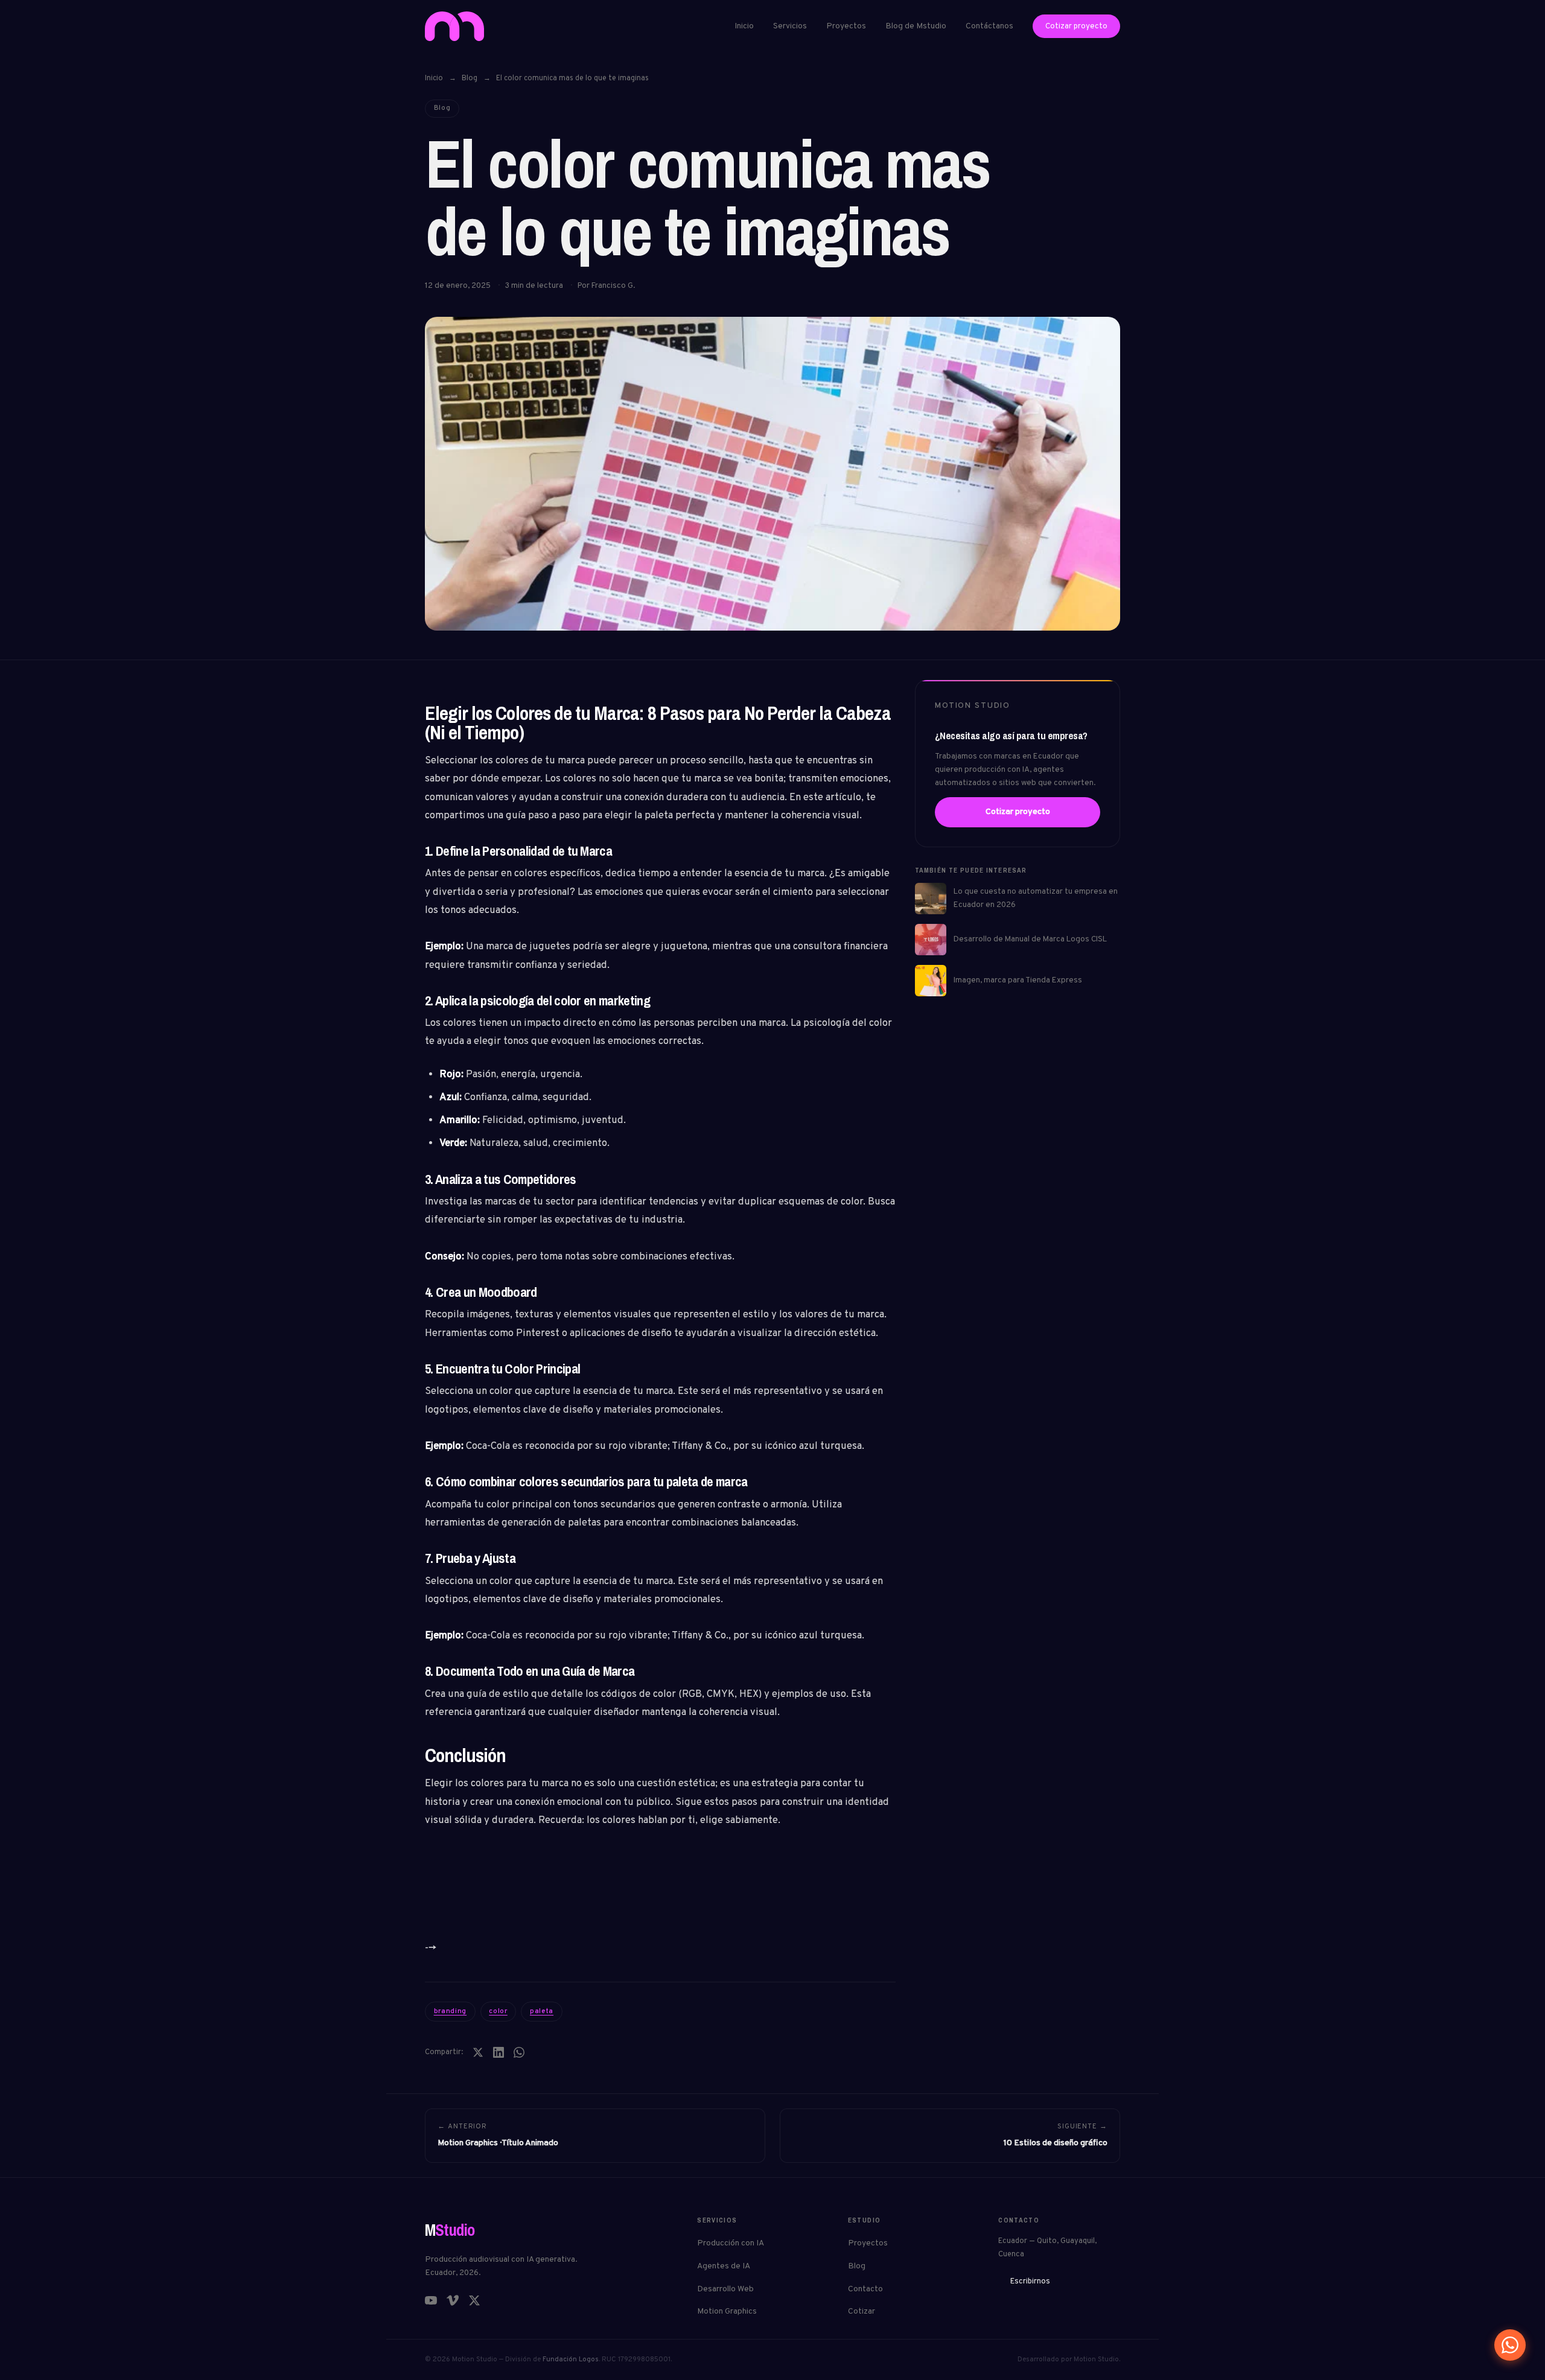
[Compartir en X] (478, 2052)
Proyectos (846, 26)
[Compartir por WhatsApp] (519, 2052)
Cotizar (862, 2312)
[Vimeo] (453, 2300)
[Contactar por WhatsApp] (1510, 2345)
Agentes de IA (724, 2266)
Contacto (865, 2289)
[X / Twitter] (474, 2300)
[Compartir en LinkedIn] (499, 2052)
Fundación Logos (571, 2359)
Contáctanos (989, 26)
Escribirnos (1030, 2282)
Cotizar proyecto (1076, 26)
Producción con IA (731, 2243)
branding (451, 2011)
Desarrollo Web (725, 2289)
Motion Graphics (727, 2312)
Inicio (744, 26)
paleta (542, 2011)
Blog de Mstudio (916, 26)
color (498, 2011)
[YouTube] (431, 2300)
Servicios (790, 26)
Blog (470, 78)
